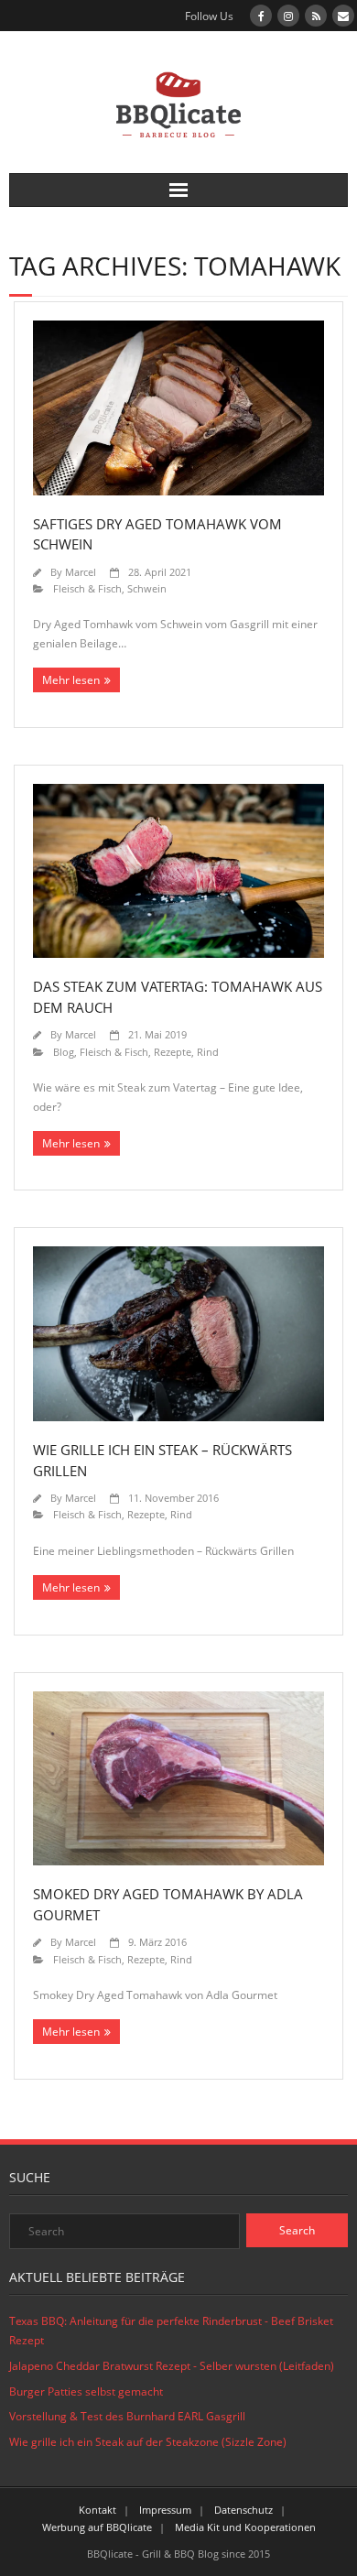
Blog (64, 1052)
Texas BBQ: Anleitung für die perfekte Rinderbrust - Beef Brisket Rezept (171, 2331)
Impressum (165, 2510)
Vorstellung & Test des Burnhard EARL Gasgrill (127, 2416)
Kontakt (97, 2510)
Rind (208, 1052)
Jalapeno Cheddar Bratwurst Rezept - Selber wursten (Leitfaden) (172, 2366)
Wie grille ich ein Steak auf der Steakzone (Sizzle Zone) (148, 2442)
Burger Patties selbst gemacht (86, 2391)
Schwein (147, 588)
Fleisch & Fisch (87, 588)
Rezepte (173, 1052)
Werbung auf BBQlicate (97, 2527)
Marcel (81, 572)
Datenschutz (243, 2510)
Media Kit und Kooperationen (245, 2527)
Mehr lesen (71, 680)
